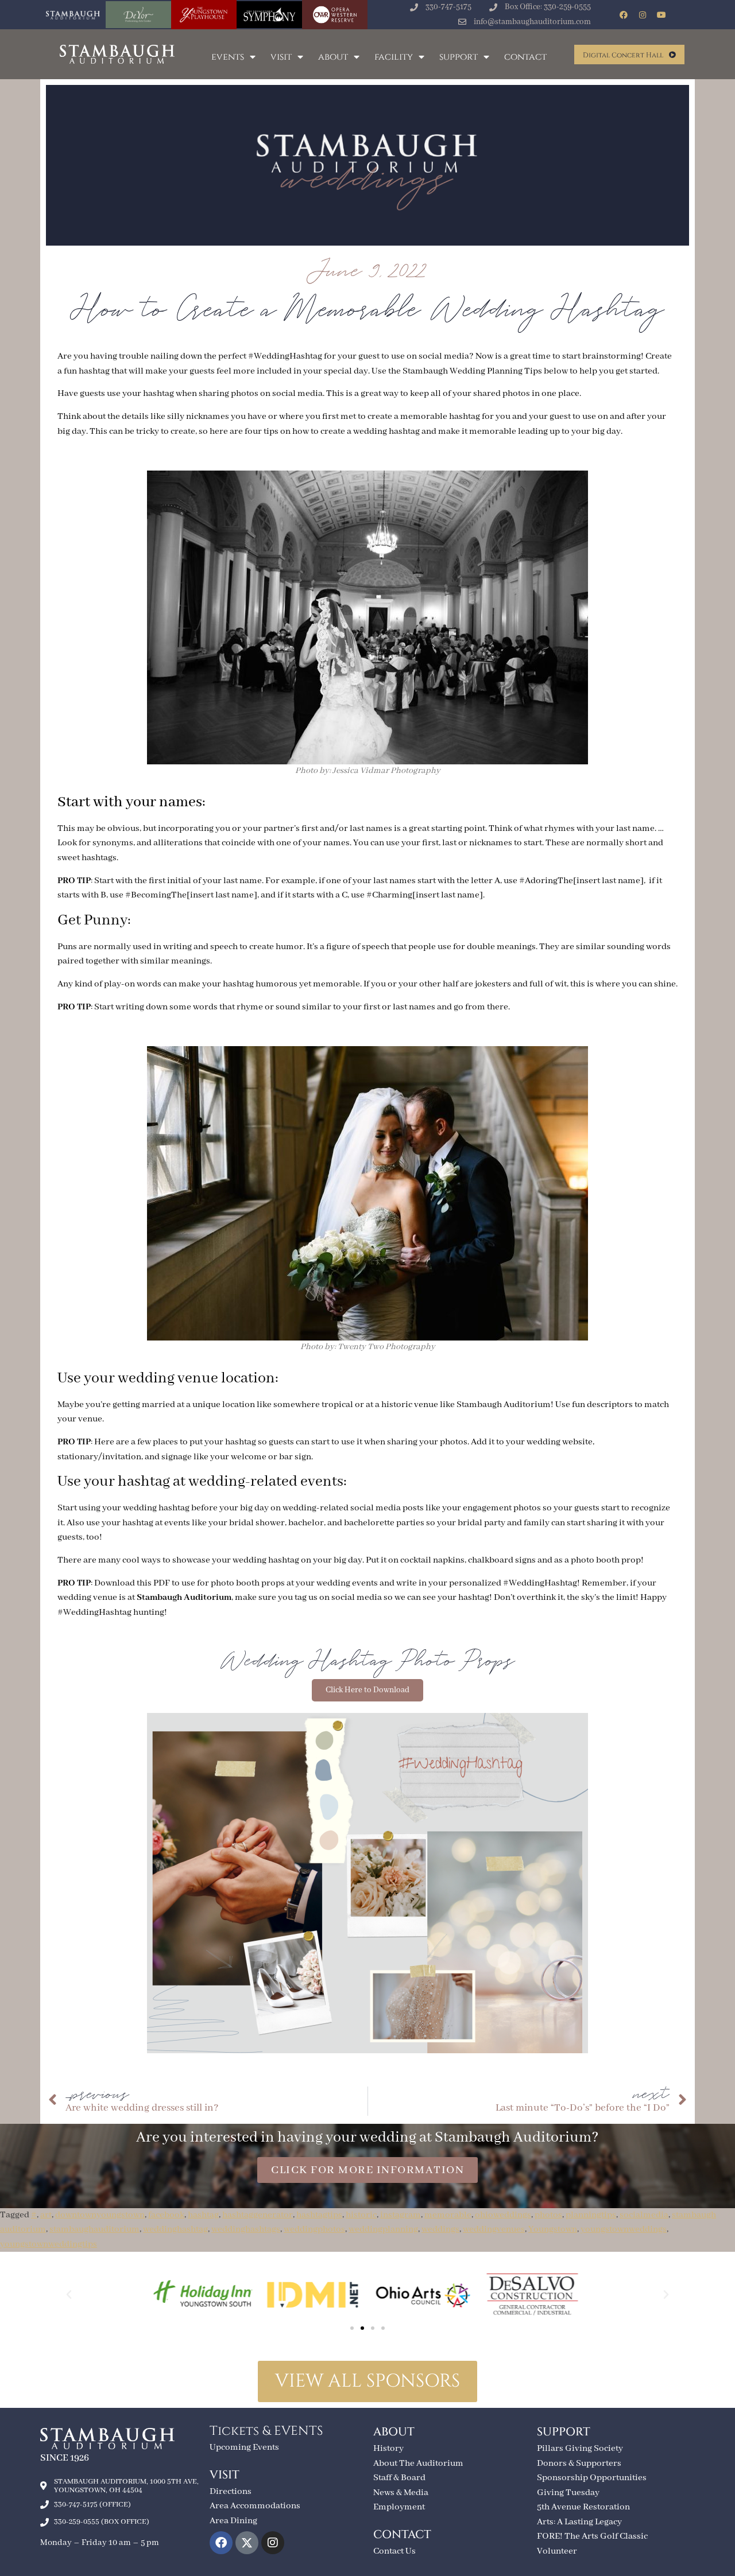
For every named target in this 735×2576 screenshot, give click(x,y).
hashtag (203, 2215)
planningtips (591, 2215)
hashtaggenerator (258, 2215)
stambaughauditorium (94, 2229)
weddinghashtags (246, 2229)
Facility (394, 57)
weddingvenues (494, 2229)
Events (228, 57)
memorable (448, 2215)
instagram (401, 2215)
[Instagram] (643, 15)
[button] (69, 2295)
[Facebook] (624, 15)
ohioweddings (503, 2215)
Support (459, 57)
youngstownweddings (624, 2229)
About (333, 57)
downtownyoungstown (100, 2215)
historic (361, 2215)
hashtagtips (319, 2215)
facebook (166, 2215)
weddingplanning (383, 2229)
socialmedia (644, 2215)
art (46, 2215)
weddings (440, 2229)
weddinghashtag (175, 2229)
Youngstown (553, 2229)
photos (548, 2215)
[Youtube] (661, 15)
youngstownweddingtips (49, 2244)
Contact (525, 57)
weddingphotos (314, 2229)
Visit (281, 57)
